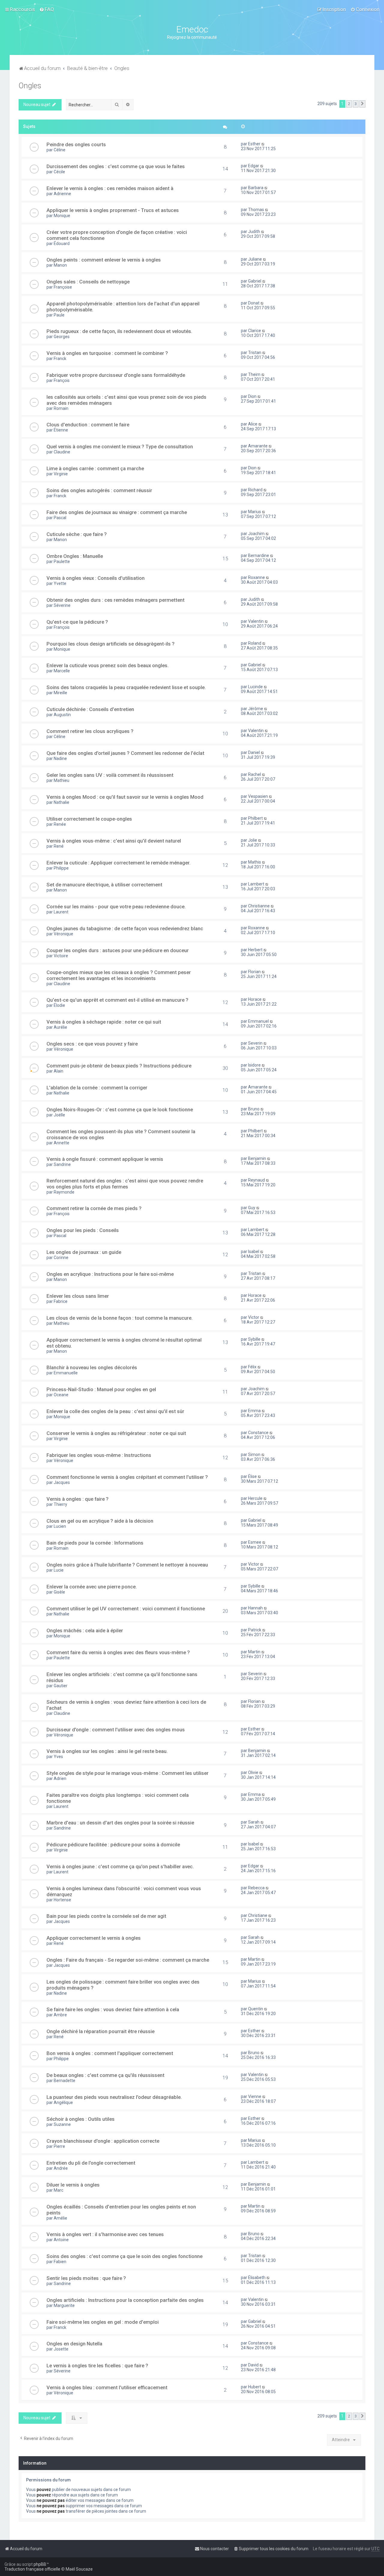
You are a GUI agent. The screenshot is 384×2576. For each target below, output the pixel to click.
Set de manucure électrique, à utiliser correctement (104, 885)
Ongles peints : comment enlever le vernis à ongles (104, 260)
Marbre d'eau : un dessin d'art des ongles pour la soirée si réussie (120, 1823)
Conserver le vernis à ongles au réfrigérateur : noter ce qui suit (116, 1433)
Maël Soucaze (79, 2569)
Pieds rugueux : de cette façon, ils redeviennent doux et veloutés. (119, 331)
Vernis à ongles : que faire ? (78, 1499)
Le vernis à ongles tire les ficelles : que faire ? (97, 2366)
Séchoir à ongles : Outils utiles (81, 2119)
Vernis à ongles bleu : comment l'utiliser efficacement (107, 2387)
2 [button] (349, 104)
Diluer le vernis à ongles (73, 2185)
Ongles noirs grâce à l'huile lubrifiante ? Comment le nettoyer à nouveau (127, 1565)
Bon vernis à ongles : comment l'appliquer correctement (110, 2053)
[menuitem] (47, 9)
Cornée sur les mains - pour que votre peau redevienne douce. (116, 907)
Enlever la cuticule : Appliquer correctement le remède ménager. (118, 863)
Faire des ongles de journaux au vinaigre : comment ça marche (117, 512)
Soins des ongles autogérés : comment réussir (99, 490)
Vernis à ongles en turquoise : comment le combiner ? (107, 353)
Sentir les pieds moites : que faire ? (86, 2278)
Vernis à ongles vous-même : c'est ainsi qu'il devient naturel (114, 841)
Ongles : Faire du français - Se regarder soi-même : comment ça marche (128, 1960)
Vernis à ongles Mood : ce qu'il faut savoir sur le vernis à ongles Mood (125, 797)
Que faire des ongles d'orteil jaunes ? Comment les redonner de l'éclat (125, 753)
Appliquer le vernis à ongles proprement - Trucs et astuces (113, 210)
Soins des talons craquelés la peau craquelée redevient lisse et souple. (126, 687)
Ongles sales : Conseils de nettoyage (88, 282)
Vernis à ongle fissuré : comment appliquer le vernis (105, 1159)
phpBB (40, 2564)
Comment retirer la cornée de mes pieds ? (94, 1208)
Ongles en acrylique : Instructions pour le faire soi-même (110, 1274)
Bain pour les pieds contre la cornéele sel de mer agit (106, 1916)
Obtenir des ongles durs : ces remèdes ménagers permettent (115, 600)
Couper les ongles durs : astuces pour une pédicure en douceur (118, 950)
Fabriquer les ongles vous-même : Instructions (99, 1455)
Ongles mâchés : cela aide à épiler (85, 1630)
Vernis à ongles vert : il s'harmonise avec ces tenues (105, 2234)
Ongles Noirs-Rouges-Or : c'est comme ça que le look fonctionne (120, 1109)
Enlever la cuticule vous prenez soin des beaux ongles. (108, 665)
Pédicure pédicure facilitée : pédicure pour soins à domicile (113, 1845)
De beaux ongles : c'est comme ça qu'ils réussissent (105, 2075)
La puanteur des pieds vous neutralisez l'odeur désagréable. (114, 2097)
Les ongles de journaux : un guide (84, 1252)
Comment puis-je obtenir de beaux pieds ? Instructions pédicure (119, 1066)
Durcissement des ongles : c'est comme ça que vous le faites (116, 166)
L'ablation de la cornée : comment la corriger (97, 1088)
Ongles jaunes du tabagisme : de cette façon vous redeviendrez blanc (125, 928)
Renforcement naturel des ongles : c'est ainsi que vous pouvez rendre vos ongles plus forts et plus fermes (125, 1184)
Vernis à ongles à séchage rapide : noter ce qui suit (104, 1022)
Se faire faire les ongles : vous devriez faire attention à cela (113, 2009)
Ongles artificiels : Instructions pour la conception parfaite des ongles (125, 2300)
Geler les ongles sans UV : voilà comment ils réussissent (110, 775)
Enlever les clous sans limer (78, 1296)
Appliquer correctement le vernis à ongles (94, 1938)
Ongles (30, 86)
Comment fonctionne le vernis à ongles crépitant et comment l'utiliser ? (127, 1477)
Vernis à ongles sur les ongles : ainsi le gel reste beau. (107, 1751)
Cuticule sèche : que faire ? (77, 534)
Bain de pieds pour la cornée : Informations (95, 1543)
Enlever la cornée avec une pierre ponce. (92, 1587)
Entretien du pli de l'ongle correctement (91, 2163)
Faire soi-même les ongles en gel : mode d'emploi (103, 2322)
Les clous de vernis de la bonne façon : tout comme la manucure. (120, 1318)
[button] (362, 104)
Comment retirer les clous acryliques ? (90, 731)
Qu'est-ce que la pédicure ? (77, 622)
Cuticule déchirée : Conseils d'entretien (90, 709)
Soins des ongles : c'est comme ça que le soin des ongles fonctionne (124, 2256)
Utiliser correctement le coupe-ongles (89, 819)
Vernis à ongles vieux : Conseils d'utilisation (96, 578)
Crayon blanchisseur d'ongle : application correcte (103, 2141)
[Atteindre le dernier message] (263, 144)
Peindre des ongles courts (76, 144)
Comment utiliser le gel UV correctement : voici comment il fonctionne (126, 1609)
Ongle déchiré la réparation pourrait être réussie (100, 2031)
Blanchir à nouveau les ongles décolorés (92, 1367)
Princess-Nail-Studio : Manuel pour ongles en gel (101, 1389)
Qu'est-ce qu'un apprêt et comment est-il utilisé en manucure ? (117, 1000)
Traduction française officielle (32, 2569)
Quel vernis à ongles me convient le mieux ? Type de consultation (120, 446)
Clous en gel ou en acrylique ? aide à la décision (100, 1521)
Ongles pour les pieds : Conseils (83, 1230)
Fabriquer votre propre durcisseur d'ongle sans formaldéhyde (116, 375)
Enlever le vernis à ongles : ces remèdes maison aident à (110, 188)
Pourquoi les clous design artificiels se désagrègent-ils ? (111, 644)
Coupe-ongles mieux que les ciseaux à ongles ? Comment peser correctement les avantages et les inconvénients (119, 975)
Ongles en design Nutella (74, 2344)
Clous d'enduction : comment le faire (88, 425)
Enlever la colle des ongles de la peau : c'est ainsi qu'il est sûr (115, 1411)
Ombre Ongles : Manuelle (75, 556)
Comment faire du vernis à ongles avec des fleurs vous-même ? (118, 1652)
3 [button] (356, 104)
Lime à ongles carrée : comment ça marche (95, 468)
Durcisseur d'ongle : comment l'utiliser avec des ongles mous (116, 1730)
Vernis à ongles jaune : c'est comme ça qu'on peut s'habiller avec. (120, 1866)
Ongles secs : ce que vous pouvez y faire (92, 1044)
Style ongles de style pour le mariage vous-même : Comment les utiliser (127, 1773)
